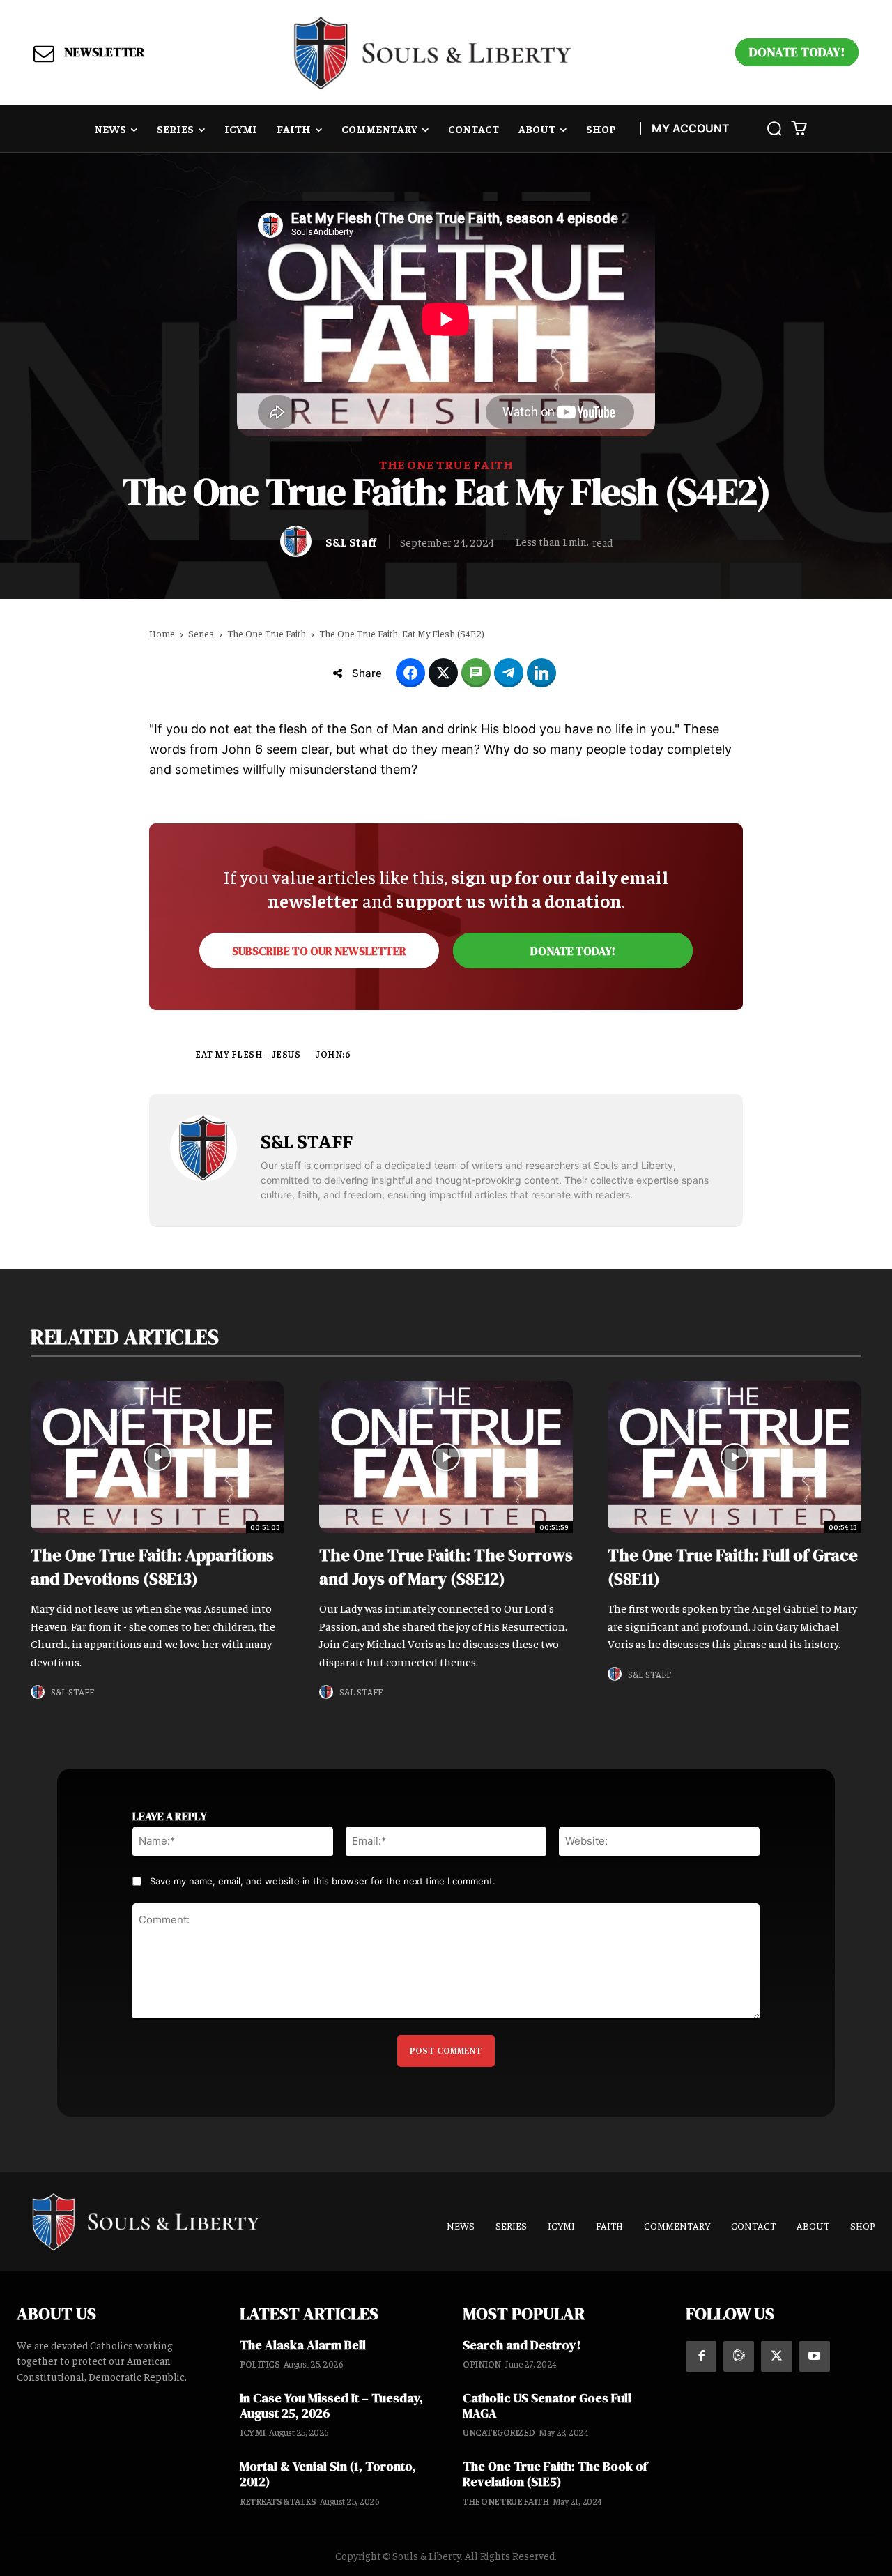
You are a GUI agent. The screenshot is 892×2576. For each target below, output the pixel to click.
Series (201, 633)
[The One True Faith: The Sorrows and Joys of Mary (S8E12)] (446, 1457)
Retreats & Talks (278, 2501)
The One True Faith (446, 464)
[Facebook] (701, 2356)
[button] (774, 128)
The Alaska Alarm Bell (303, 2345)
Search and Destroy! (522, 2345)
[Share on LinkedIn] (541, 673)
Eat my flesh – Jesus (248, 1054)
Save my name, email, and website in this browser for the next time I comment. (323, 1881)
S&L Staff (351, 542)
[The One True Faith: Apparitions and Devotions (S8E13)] (157, 1457)
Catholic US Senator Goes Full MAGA (547, 2406)
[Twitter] (776, 2356)
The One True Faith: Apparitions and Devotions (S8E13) (152, 1567)
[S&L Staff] (299, 541)
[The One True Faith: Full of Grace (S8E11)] (735, 1457)
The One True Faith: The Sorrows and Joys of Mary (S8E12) (446, 1567)
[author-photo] (40, 1692)
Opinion (482, 2364)
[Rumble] (739, 2356)
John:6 (333, 1054)
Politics (260, 2364)
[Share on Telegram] (509, 673)
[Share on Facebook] (410, 673)
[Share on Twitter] (443, 673)
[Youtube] (815, 2356)
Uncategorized (499, 2432)
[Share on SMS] (476, 673)
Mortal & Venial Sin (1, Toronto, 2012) (328, 2474)
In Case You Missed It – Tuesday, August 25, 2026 (331, 2406)
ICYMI (253, 2432)
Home (162, 633)
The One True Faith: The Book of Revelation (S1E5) (555, 2474)
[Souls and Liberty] (433, 53)
